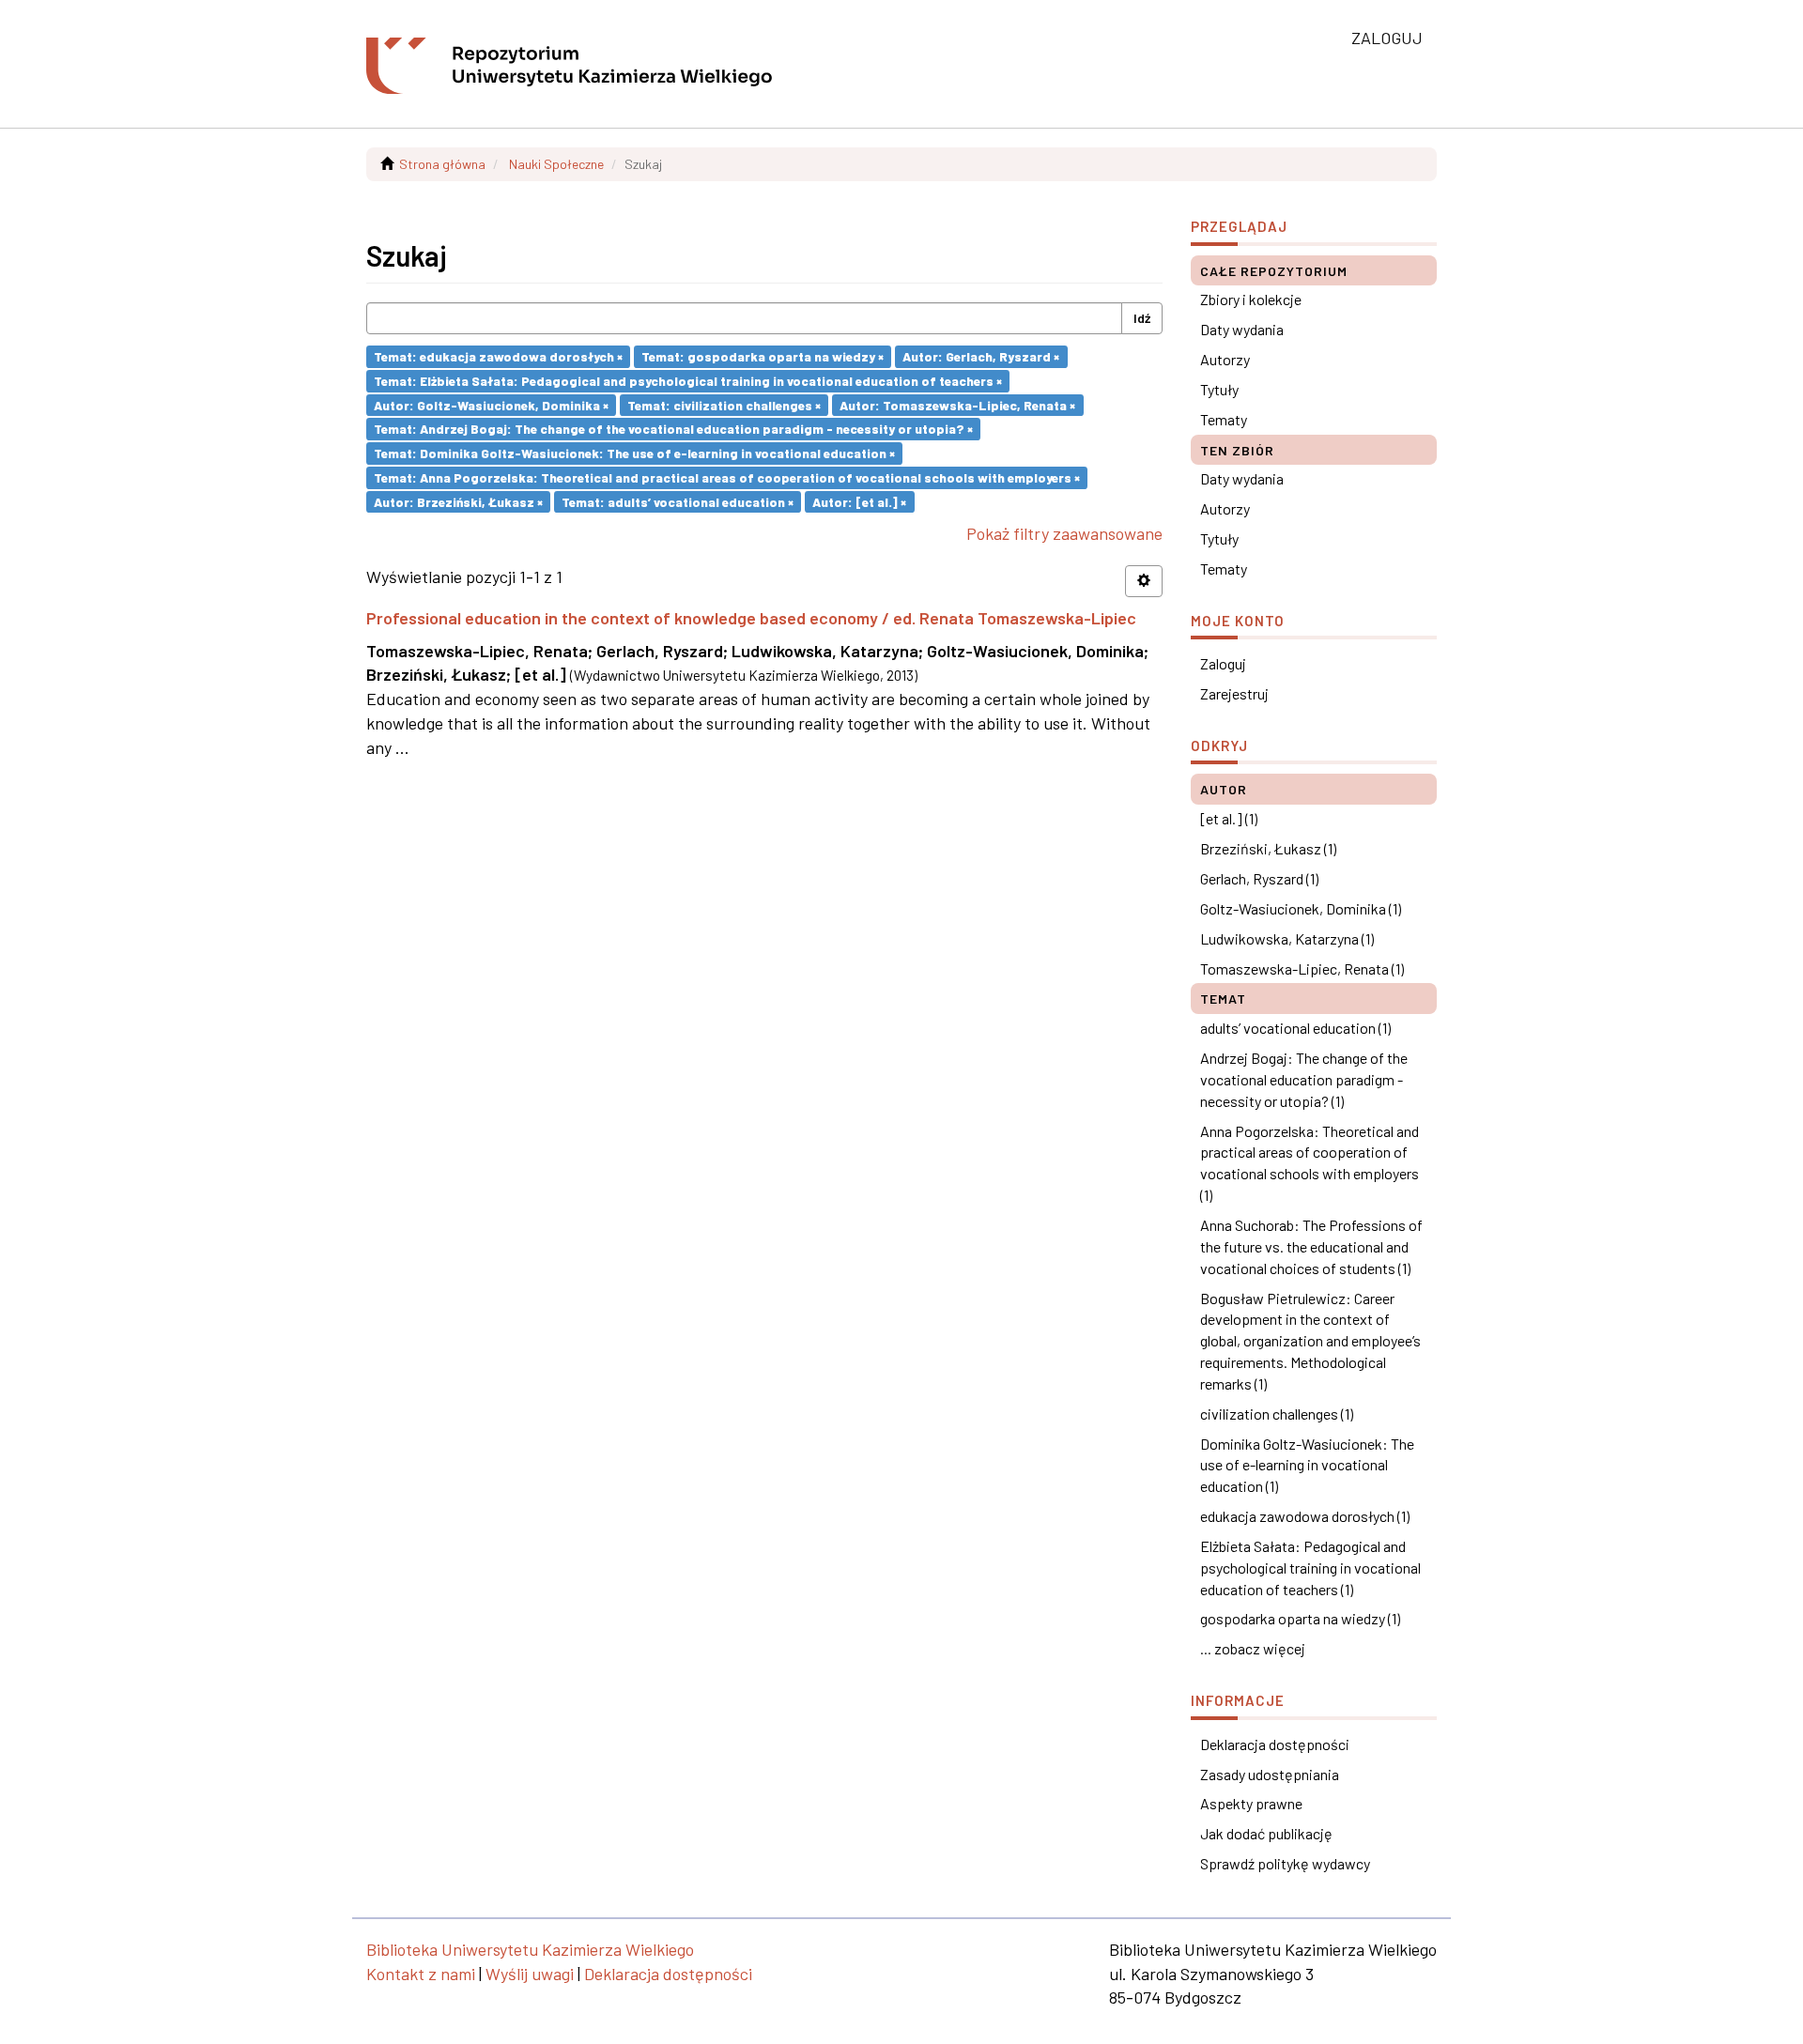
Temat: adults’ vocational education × (678, 501)
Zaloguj (1223, 663)
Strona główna (442, 164)
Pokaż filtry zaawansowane (1064, 533)
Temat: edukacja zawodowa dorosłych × (498, 356)
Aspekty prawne (1251, 1803)
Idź (1142, 318)
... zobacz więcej (1253, 1648)
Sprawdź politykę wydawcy (1285, 1863)
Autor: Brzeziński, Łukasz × (458, 501)
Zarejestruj (1234, 693)
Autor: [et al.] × (859, 501)
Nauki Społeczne (556, 164)
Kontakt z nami (421, 1974)
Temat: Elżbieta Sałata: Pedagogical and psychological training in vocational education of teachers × (688, 381)
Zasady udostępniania (1270, 1774)
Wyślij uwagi (530, 1974)
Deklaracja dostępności (1275, 1744)
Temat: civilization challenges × (724, 404)
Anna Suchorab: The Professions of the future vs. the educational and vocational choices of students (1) (1311, 1246)
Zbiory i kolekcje (1251, 299)
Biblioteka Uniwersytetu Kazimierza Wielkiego (530, 1949)
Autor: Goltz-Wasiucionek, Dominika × (491, 404)
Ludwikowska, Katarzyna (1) (1287, 938)
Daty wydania (1242, 329)
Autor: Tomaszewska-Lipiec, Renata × (957, 404)
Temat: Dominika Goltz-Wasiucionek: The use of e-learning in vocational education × (634, 453)
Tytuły (1219, 389)
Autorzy (1225, 359)
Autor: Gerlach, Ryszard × (981, 356)
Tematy (1224, 419)
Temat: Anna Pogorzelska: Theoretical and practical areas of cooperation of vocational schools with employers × (727, 477)
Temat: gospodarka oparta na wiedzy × (763, 356)
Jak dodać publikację (1266, 1833)
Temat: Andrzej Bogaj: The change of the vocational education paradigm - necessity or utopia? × (673, 429)
